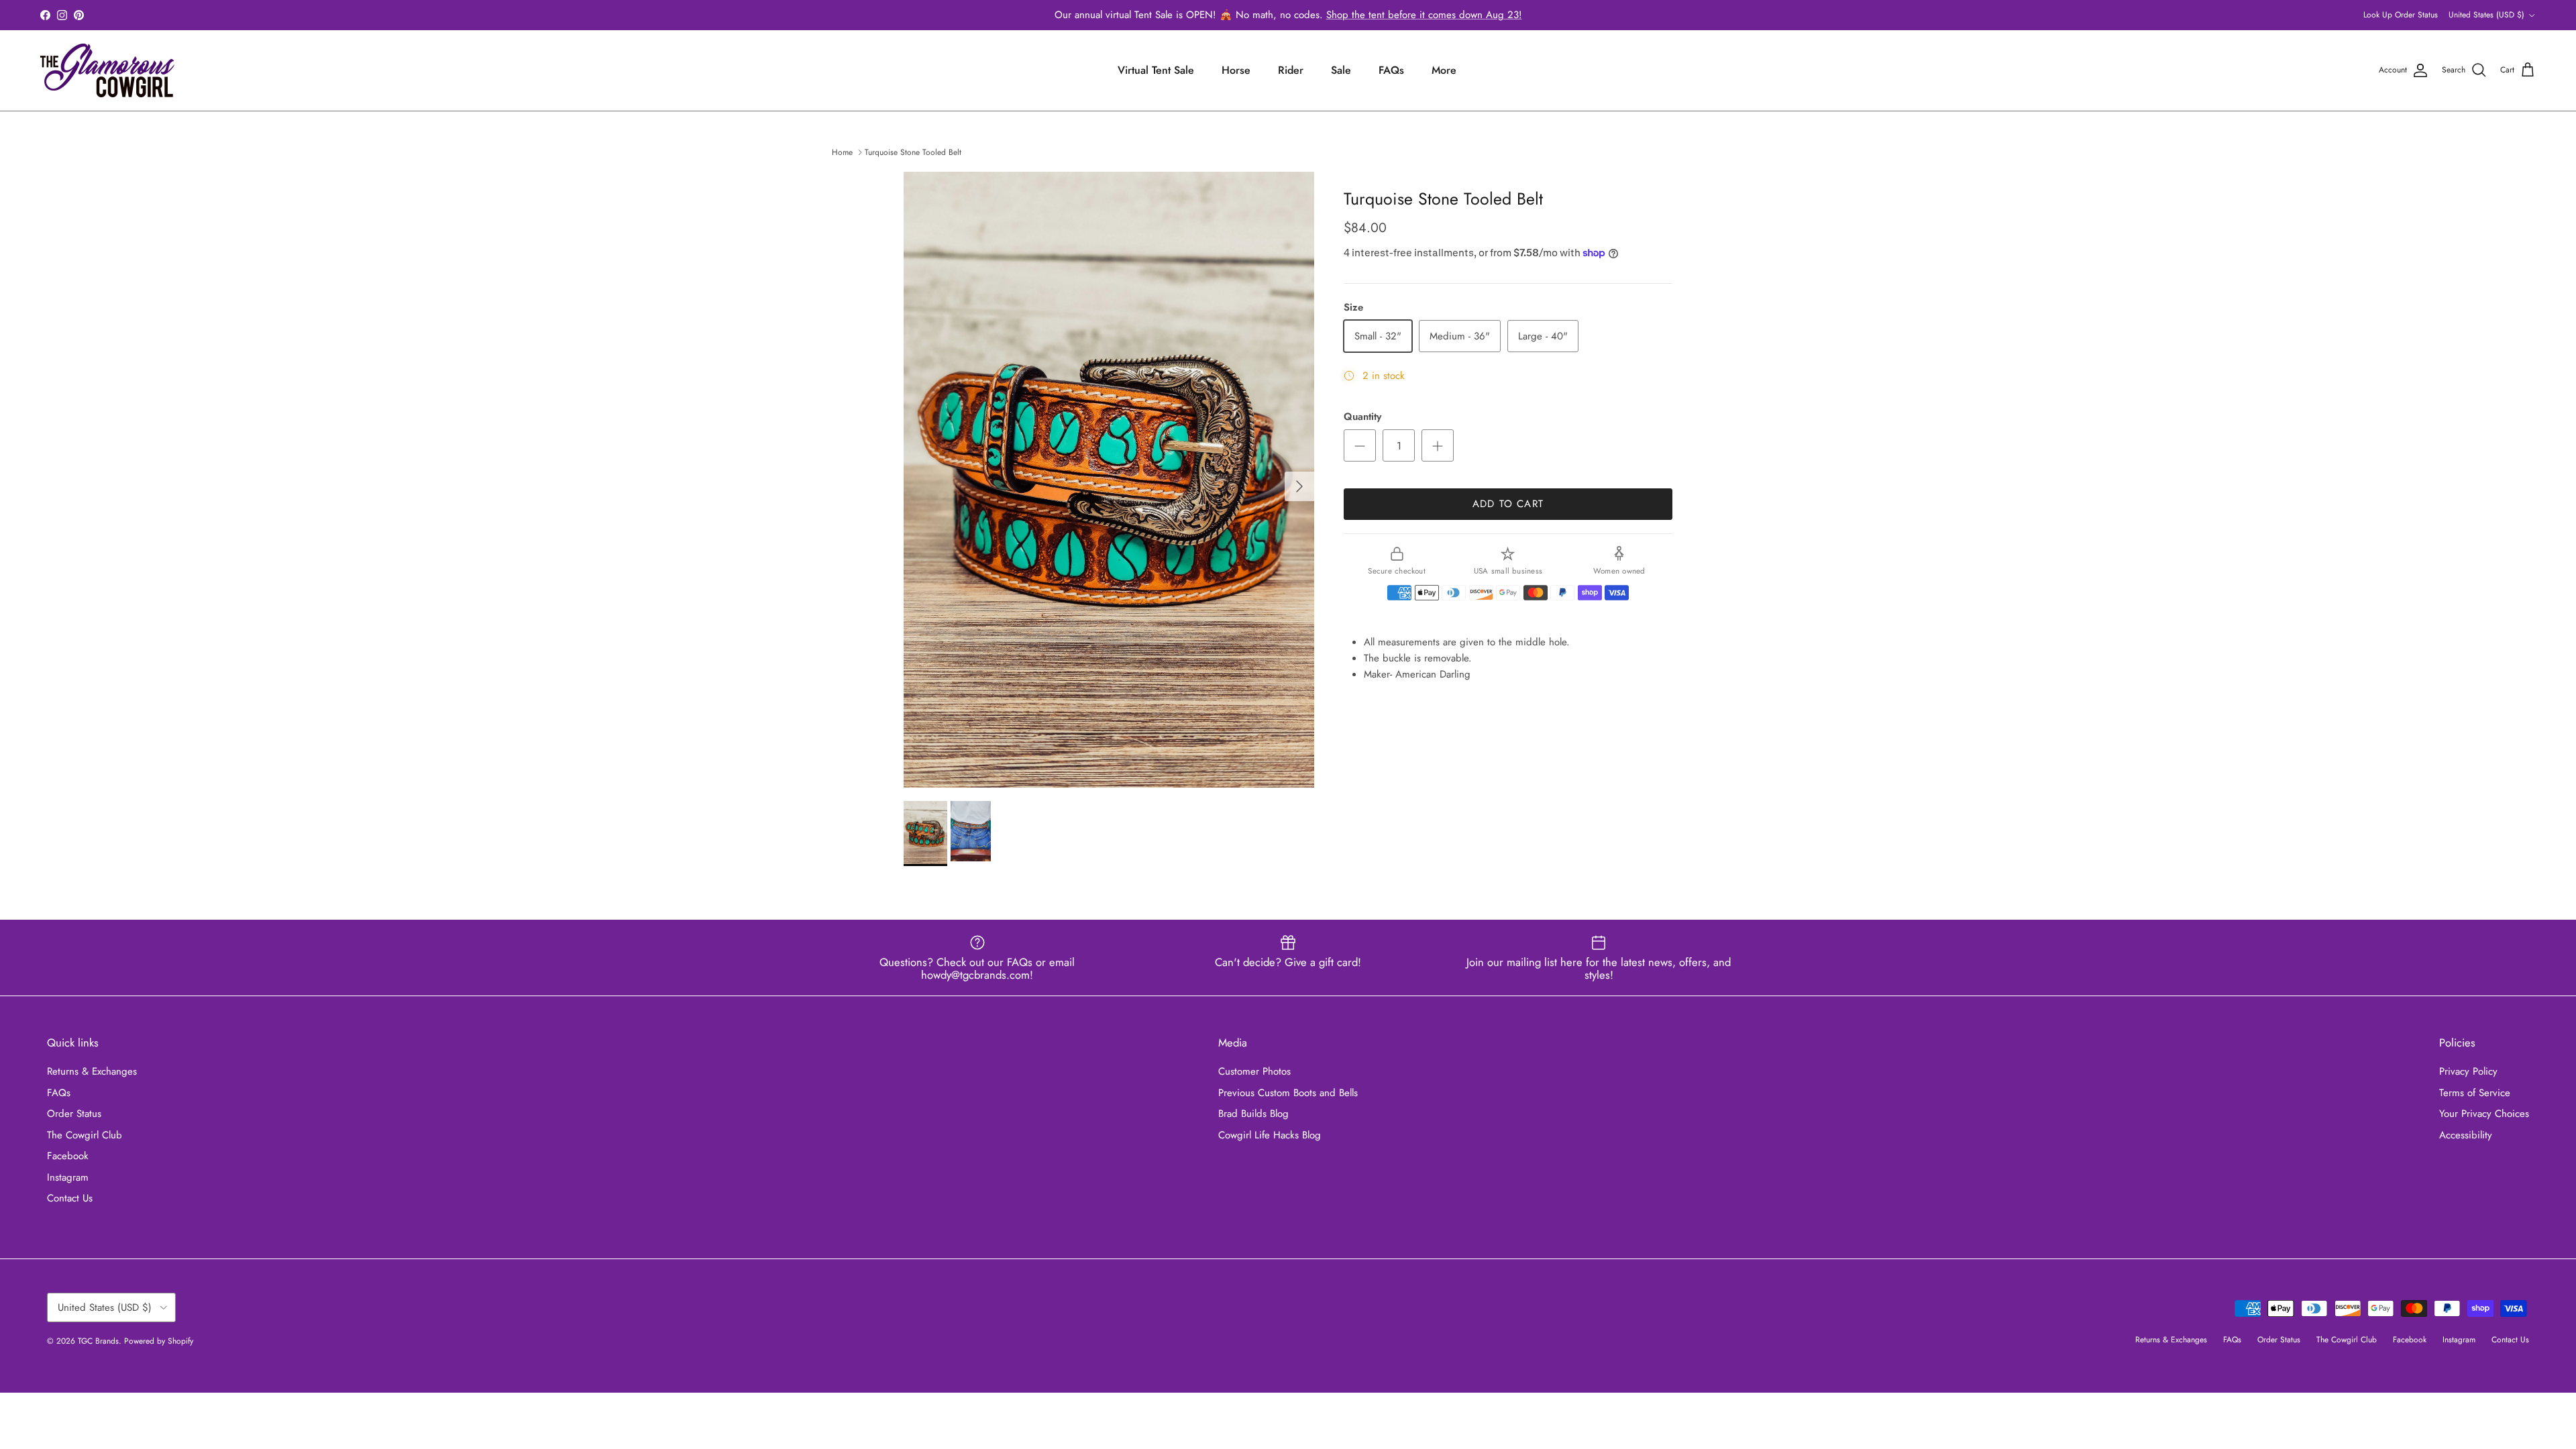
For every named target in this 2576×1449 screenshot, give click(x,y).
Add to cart (1508, 504)
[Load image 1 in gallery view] (1109, 480)
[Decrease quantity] (1360, 445)
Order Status (74, 1114)
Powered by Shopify (159, 1341)
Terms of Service (2475, 1093)
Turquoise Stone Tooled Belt (913, 152)
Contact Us (70, 1198)
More (1444, 70)
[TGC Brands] (107, 70)
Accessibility (2466, 1135)
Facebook (68, 1156)
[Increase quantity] (1438, 445)
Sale (1341, 70)
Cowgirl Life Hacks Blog (1270, 1135)
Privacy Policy (2468, 1071)
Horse (1236, 70)
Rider (1291, 70)
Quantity (1362, 417)
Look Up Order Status (2401, 15)
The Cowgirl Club (85, 1135)
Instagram (68, 1177)
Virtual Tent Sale (1156, 70)
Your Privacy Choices (2484, 1114)
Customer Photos (1254, 1071)
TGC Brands (98, 1341)
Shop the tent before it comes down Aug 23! (1424, 15)
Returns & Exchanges (92, 1071)
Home (842, 152)
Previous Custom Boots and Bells (1288, 1093)
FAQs (1391, 70)
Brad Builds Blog (1253, 1114)
